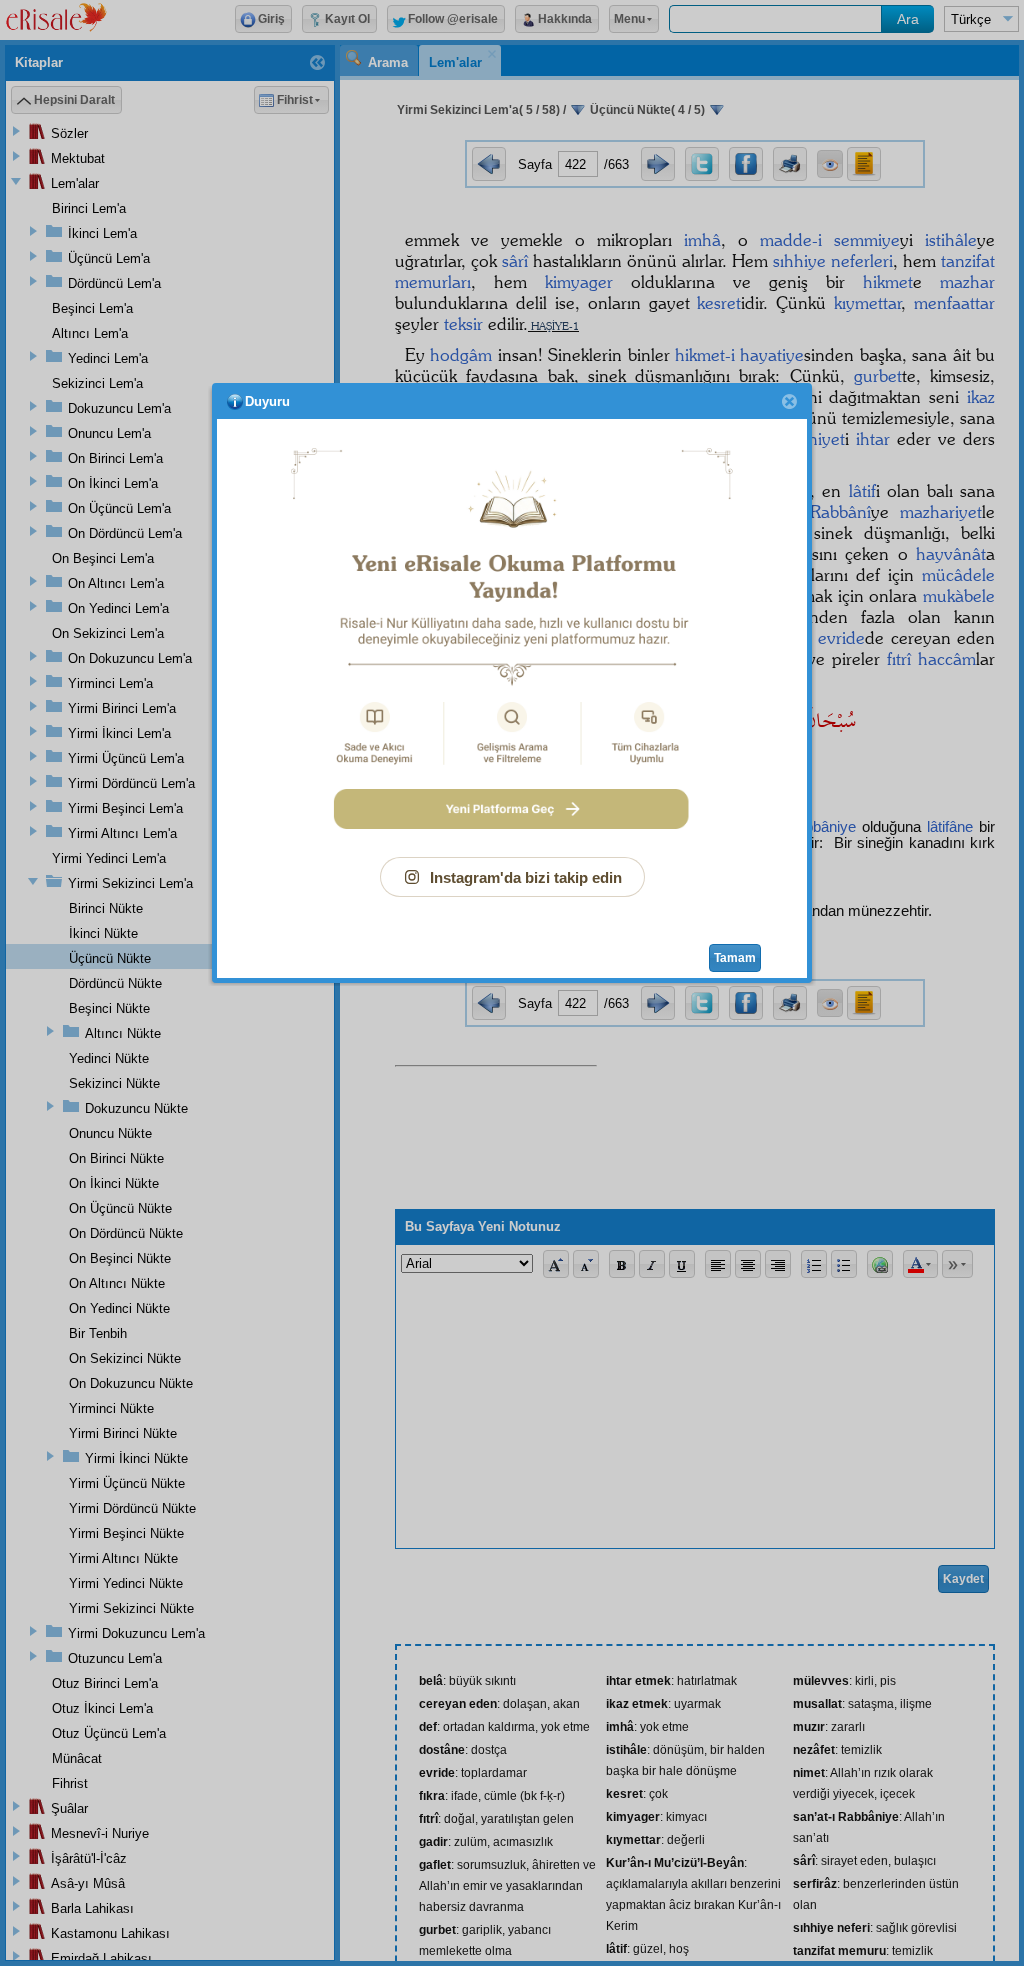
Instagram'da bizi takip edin (526, 877)
